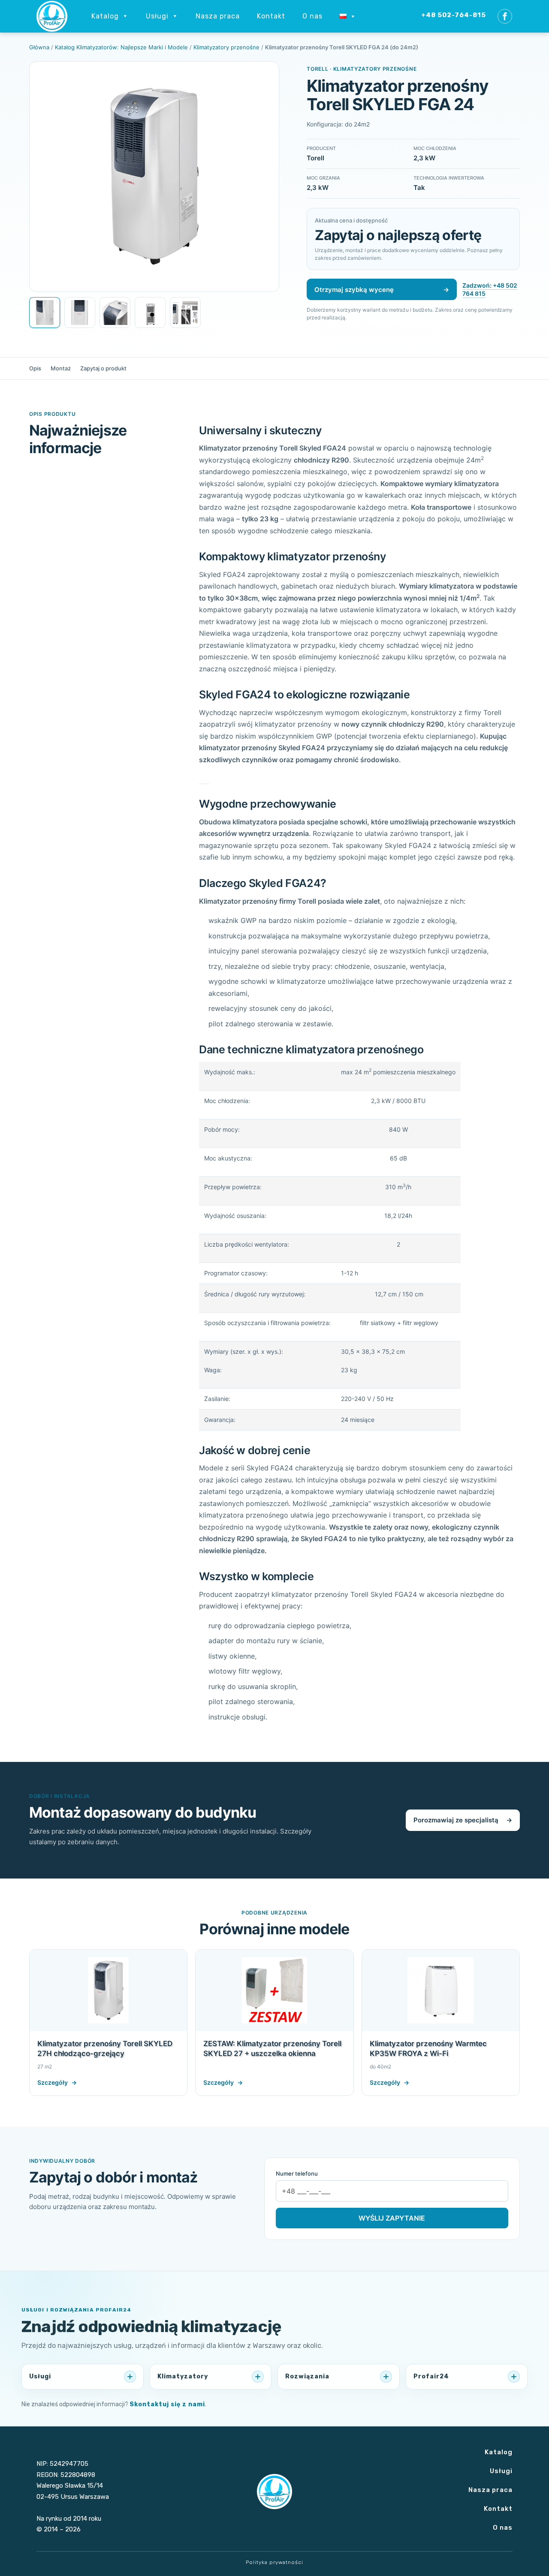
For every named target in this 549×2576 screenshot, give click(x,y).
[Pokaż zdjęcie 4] (150, 313)
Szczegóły (57, 2082)
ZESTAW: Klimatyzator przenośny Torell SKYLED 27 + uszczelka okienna (272, 2048)
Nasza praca (490, 2490)
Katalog (499, 2452)
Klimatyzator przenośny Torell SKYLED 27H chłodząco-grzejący (105, 2048)
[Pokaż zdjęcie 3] (115, 313)
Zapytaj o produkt (103, 368)
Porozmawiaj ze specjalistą (463, 1820)
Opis (35, 368)
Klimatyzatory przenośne (226, 47)
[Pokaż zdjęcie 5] (185, 313)
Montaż (61, 368)
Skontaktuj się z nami (167, 2404)
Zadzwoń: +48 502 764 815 (490, 290)
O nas (312, 16)
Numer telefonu (297, 2173)
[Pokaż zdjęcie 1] (45, 313)
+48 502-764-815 (454, 15)
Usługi (501, 2471)
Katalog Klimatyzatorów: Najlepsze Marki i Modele (121, 47)
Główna (39, 47)
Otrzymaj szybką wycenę (382, 290)
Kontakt (271, 16)
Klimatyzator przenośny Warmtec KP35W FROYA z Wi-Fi (428, 2048)
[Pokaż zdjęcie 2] (80, 313)
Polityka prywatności (274, 2562)
